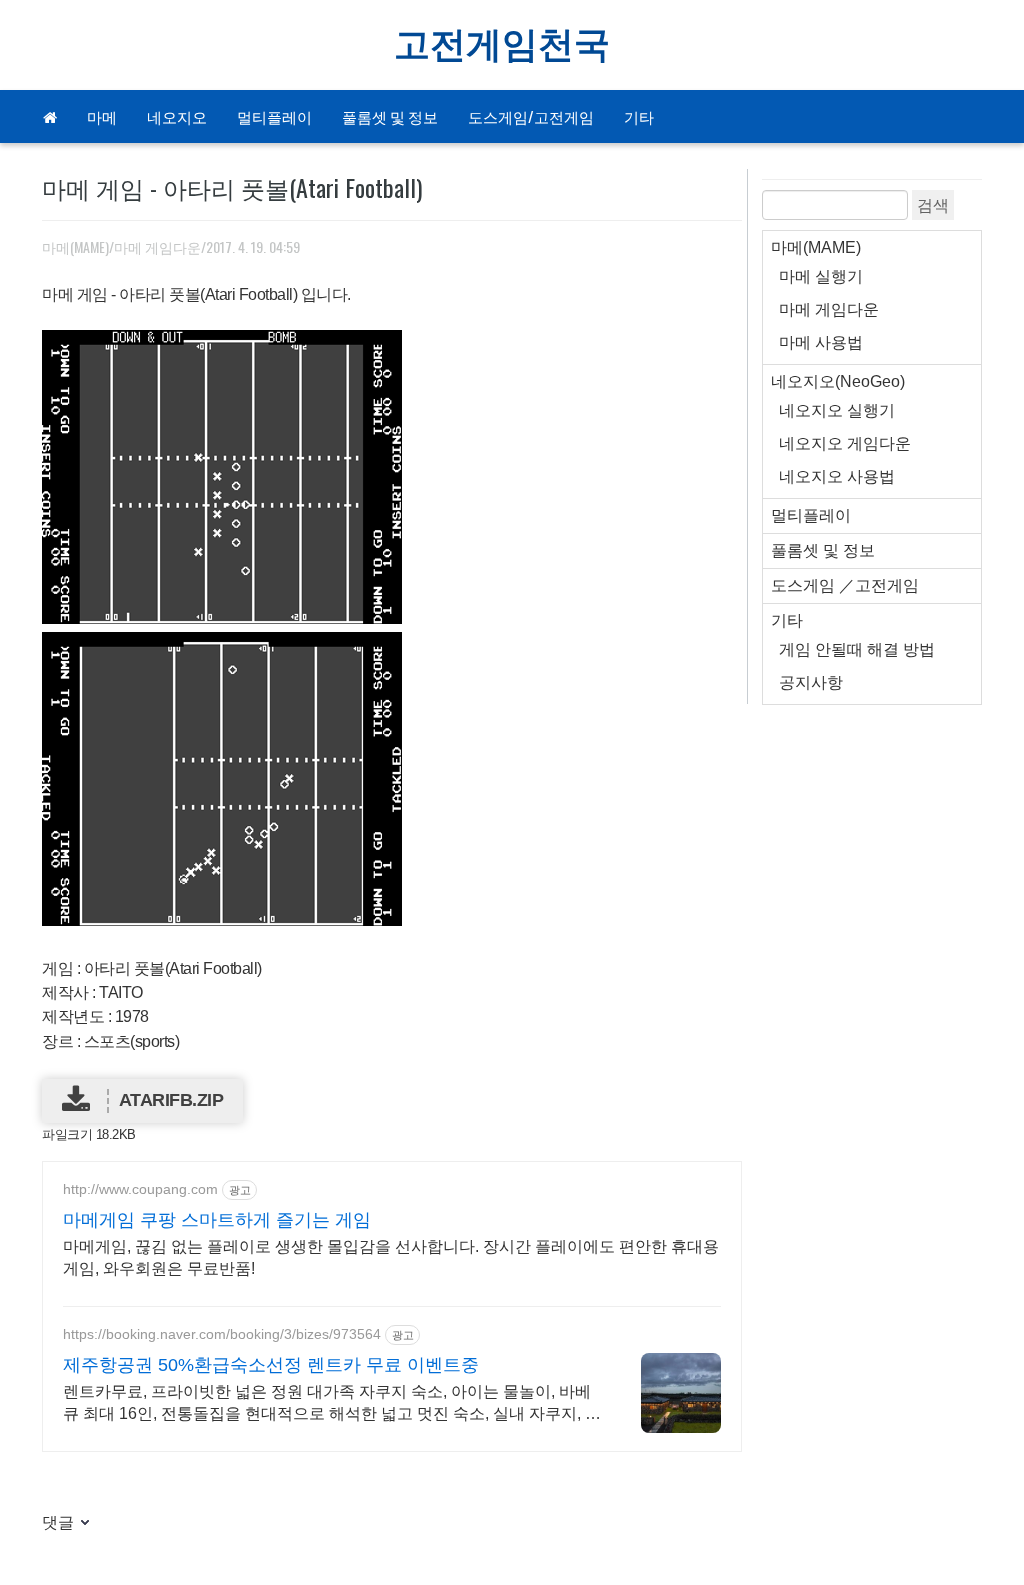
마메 (102, 116)
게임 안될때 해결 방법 (857, 649)
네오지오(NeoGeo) (838, 381)
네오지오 (177, 116)
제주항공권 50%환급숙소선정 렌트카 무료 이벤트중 (271, 1365)
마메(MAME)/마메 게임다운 (121, 246)
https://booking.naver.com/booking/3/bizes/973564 (222, 1334)
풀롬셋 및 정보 (390, 116)
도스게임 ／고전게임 (845, 585)
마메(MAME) (816, 247)
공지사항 (811, 682)
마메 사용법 (821, 342)
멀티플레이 (274, 116)
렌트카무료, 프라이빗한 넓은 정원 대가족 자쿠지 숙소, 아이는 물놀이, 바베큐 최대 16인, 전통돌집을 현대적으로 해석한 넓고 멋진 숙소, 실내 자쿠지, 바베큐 (332, 1404)
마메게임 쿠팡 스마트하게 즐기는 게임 (217, 1220)
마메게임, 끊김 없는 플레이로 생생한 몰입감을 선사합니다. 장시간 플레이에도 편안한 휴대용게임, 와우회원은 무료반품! (391, 1257)
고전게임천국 (502, 45)
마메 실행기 (821, 276)
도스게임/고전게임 (531, 116)
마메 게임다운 (829, 309)
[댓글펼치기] (83, 1524)
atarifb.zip (171, 1100)
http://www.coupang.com (140, 1189)
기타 (639, 116)
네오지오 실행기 (837, 410)
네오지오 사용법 (837, 476)
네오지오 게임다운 (845, 443)
